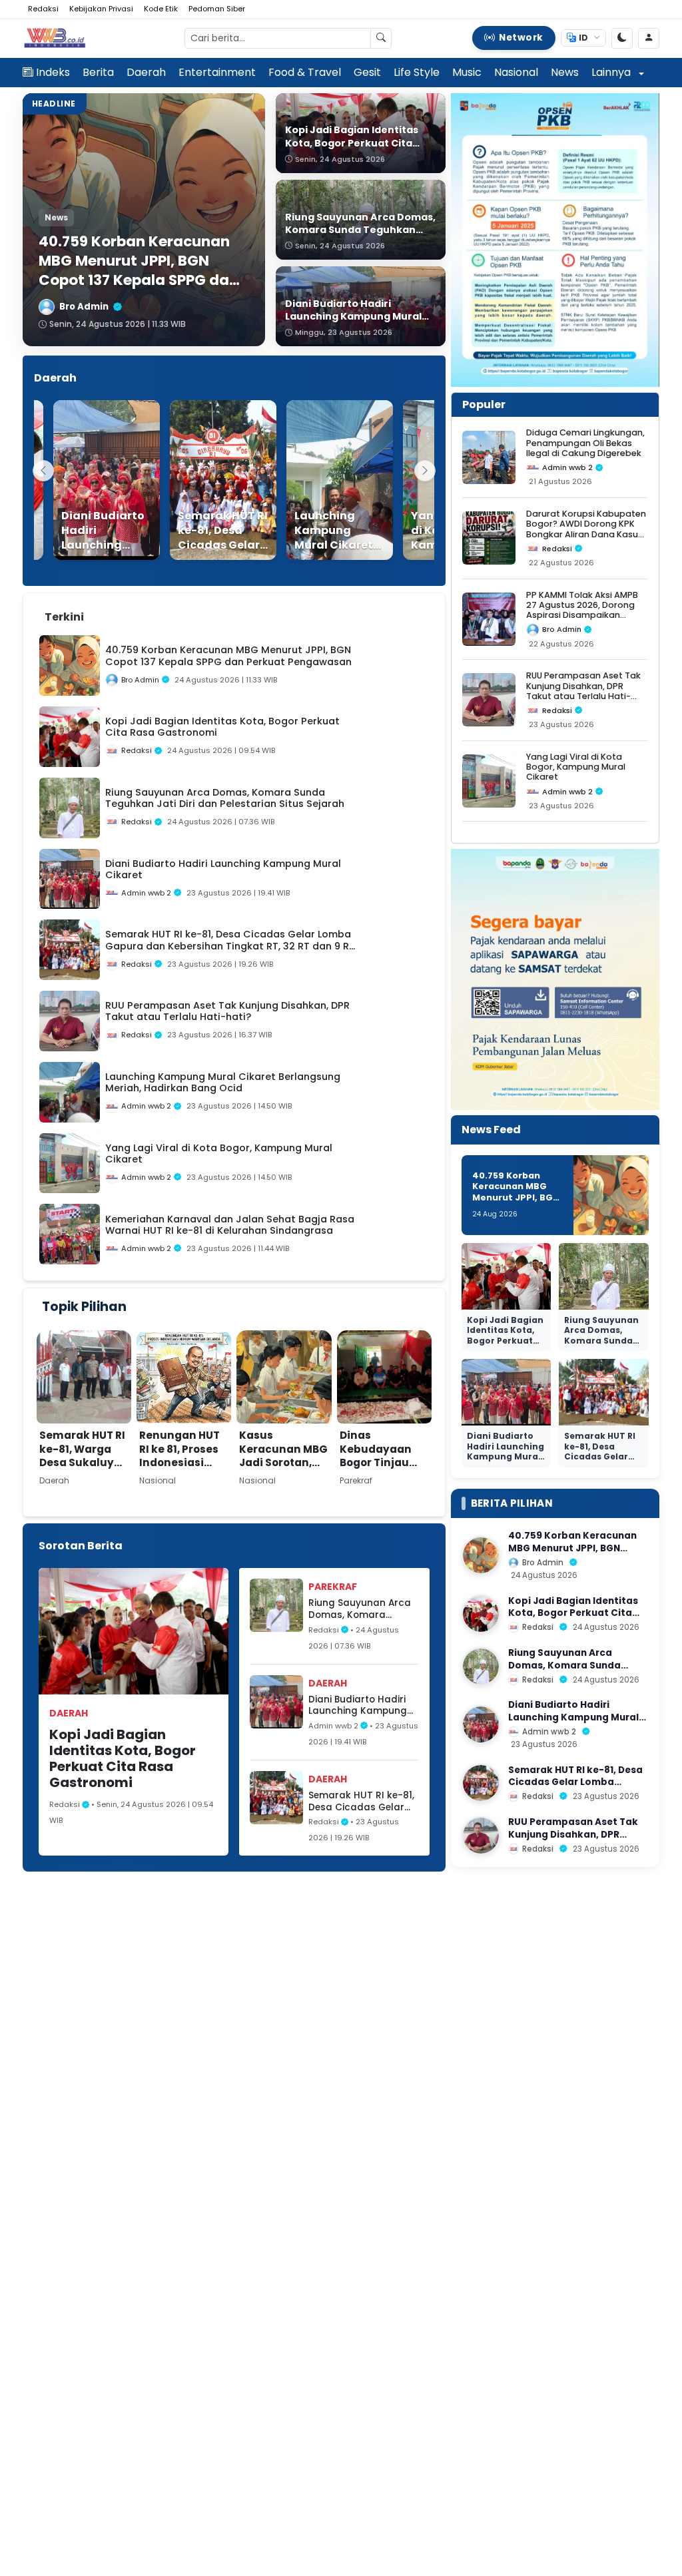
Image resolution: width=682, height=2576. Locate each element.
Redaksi (43, 9)
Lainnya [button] (612, 72)
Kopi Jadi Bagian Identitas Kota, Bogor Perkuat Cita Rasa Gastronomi (123, 1758)
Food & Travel (305, 72)
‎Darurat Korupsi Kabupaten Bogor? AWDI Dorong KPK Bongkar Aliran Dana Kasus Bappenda (586, 529)
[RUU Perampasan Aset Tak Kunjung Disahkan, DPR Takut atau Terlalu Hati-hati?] (481, 1836)
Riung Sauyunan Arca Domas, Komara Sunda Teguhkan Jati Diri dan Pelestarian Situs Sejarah (360, 1609)
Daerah (146, 72)
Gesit (367, 72)
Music (467, 72)
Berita (98, 72)
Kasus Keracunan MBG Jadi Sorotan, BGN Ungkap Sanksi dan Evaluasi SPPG (283, 1469)
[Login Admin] (649, 38)
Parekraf (333, 1587)
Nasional (516, 72)
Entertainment (217, 72)
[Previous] (43, 471)
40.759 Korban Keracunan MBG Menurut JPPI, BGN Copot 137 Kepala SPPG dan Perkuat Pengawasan (516, 1203)
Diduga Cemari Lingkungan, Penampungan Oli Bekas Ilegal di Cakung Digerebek (585, 443)
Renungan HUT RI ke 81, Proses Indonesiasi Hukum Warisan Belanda (183, 1462)
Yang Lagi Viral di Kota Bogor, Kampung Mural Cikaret (576, 767)
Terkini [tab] (64, 617)
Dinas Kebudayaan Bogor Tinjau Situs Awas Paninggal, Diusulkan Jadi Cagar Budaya (381, 1476)
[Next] (425, 471)
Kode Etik (161, 9)
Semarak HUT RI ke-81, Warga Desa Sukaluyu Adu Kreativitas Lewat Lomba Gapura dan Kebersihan (82, 1476)
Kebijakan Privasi (101, 9)
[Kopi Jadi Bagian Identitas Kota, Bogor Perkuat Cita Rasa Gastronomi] (481, 1614)
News (565, 72)
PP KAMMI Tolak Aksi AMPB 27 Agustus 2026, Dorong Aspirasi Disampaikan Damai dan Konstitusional (582, 610)
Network (521, 38)
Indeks (53, 72)
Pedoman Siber (217, 9)
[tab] (109, 609)
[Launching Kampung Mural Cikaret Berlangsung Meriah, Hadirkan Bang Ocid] (322, 480)
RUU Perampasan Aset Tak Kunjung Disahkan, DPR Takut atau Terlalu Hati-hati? (583, 691)
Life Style (417, 72)
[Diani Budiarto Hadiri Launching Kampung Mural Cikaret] (89, 480)
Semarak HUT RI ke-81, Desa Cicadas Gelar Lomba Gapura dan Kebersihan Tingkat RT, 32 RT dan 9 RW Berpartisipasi (363, 1801)
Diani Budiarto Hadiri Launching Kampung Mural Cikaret (358, 1705)
